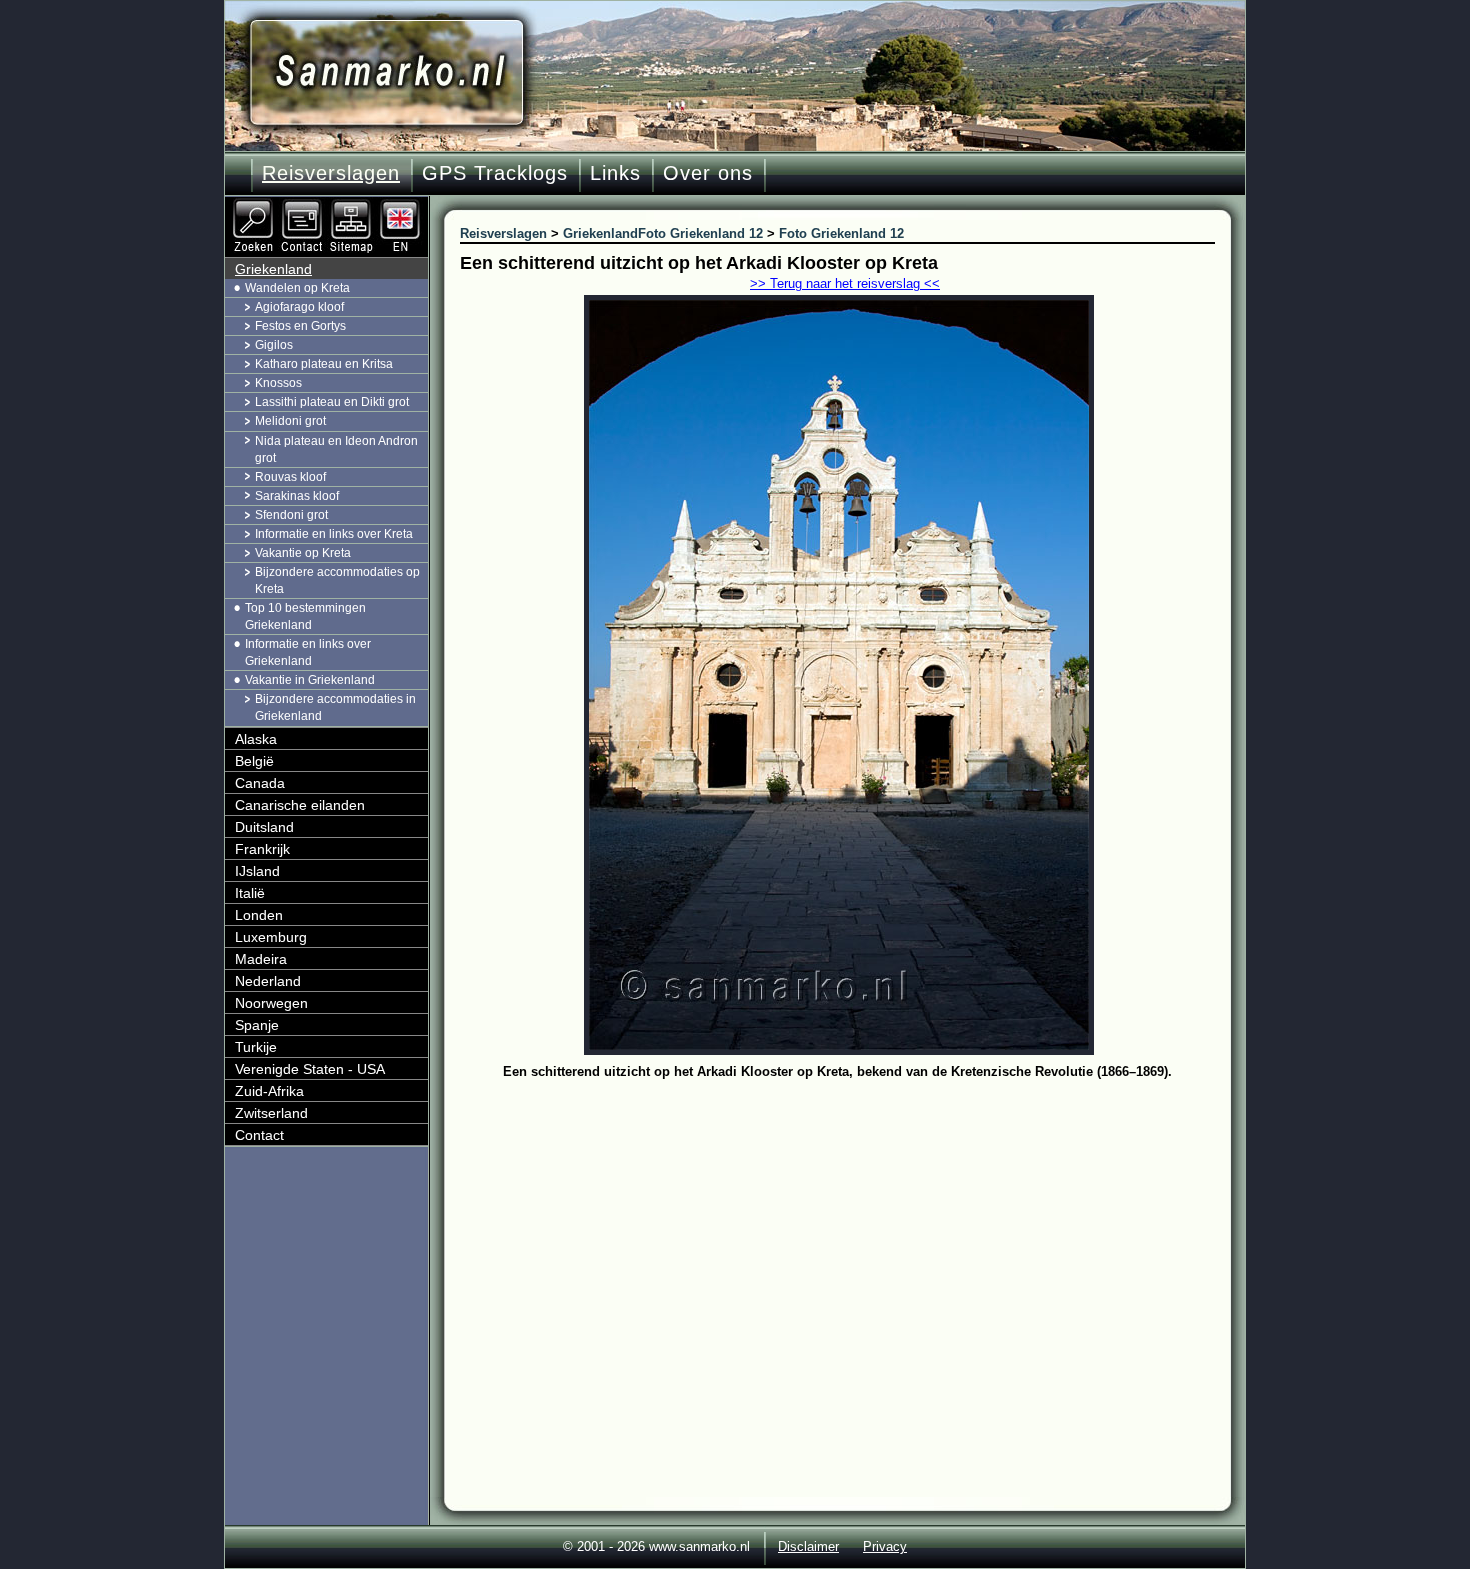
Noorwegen (271, 1003)
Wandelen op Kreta (297, 288)
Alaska (256, 739)
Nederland (268, 981)
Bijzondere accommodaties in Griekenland (335, 707)
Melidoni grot (290, 421)
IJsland (257, 871)
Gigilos (274, 345)
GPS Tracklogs (495, 173)
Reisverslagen (331, 173)
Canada (260, 783)
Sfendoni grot (291, 515)
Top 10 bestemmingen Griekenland (305, 616)
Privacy (885, 1546)
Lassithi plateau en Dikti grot (332, 402)
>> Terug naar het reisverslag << (845, 283)
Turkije (256, 1047)
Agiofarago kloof (299, 307)
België (254, 761)
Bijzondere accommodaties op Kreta (337, 580)
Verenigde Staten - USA (310, 1069)
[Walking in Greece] (402, 205)
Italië (250, 893)
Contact (259, 1135)
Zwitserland (271, 1113)
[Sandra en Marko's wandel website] (386, 72)
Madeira (261, 959)
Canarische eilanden (300, 805)
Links (615, 173)
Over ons (708, 173)
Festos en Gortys (300, 326)
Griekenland (273, 269)
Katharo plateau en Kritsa (324, 364)
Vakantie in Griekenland (310, 680)
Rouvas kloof (290, 477)
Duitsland (264, 827)
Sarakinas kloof (297, 496)
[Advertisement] (852, 1235)
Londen (259, 915)
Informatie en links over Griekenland (308, 652)
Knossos (278, 383)
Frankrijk (262, 849)
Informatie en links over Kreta (334, 534)
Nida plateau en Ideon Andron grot (336, 449)
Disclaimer (808, 1546)
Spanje (257, 1025)
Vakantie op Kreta (303, 553)
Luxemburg (271, 937)
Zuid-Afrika (269, 1091)
